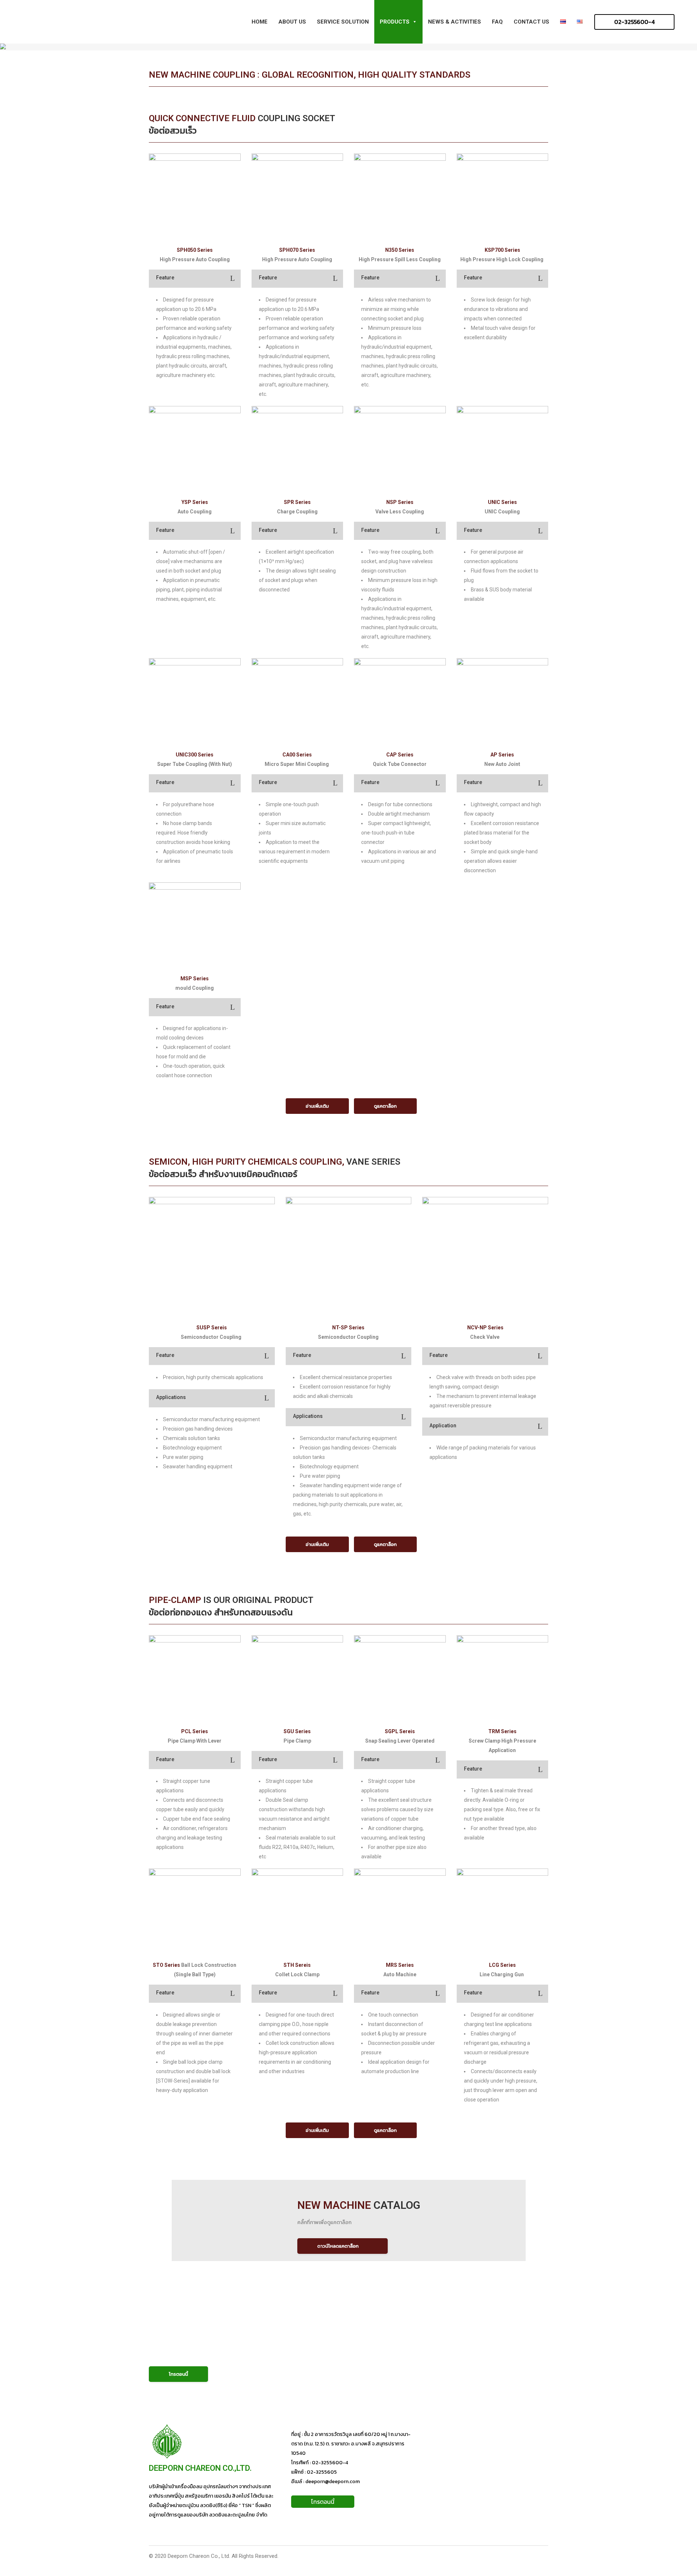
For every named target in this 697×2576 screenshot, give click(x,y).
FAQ (497, 22)
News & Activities (455, 22)
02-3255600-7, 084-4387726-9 (224, 2350)
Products (395, 22)
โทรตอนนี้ (178, 2374)
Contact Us (531, 22)
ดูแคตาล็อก (385, 1106)
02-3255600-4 (634, 22)
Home (260, 22)
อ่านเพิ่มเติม (317, 1106)
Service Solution (343, 22)
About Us (292, 22)
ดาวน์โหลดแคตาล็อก (338, 2246)
